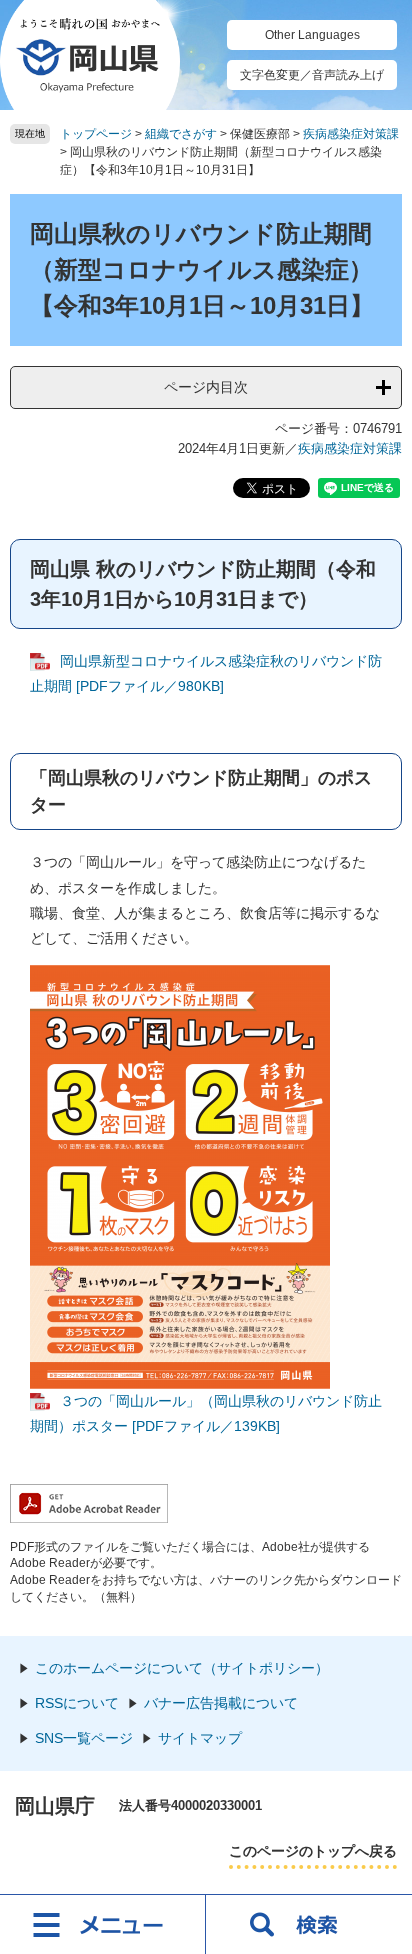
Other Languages (312, 35)
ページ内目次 (206, 387)
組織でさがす (181, 134)
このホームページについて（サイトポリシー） (182, 1668)
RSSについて (77, 1703)
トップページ (96, 134)
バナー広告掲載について (221, 1703)
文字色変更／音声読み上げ (312, 75)
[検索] (309, 1924)
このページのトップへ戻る (313, 1851)
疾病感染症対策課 (351, 134)
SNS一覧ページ (84, 1738)
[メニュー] (103, 1924)
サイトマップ (200, 1738)
